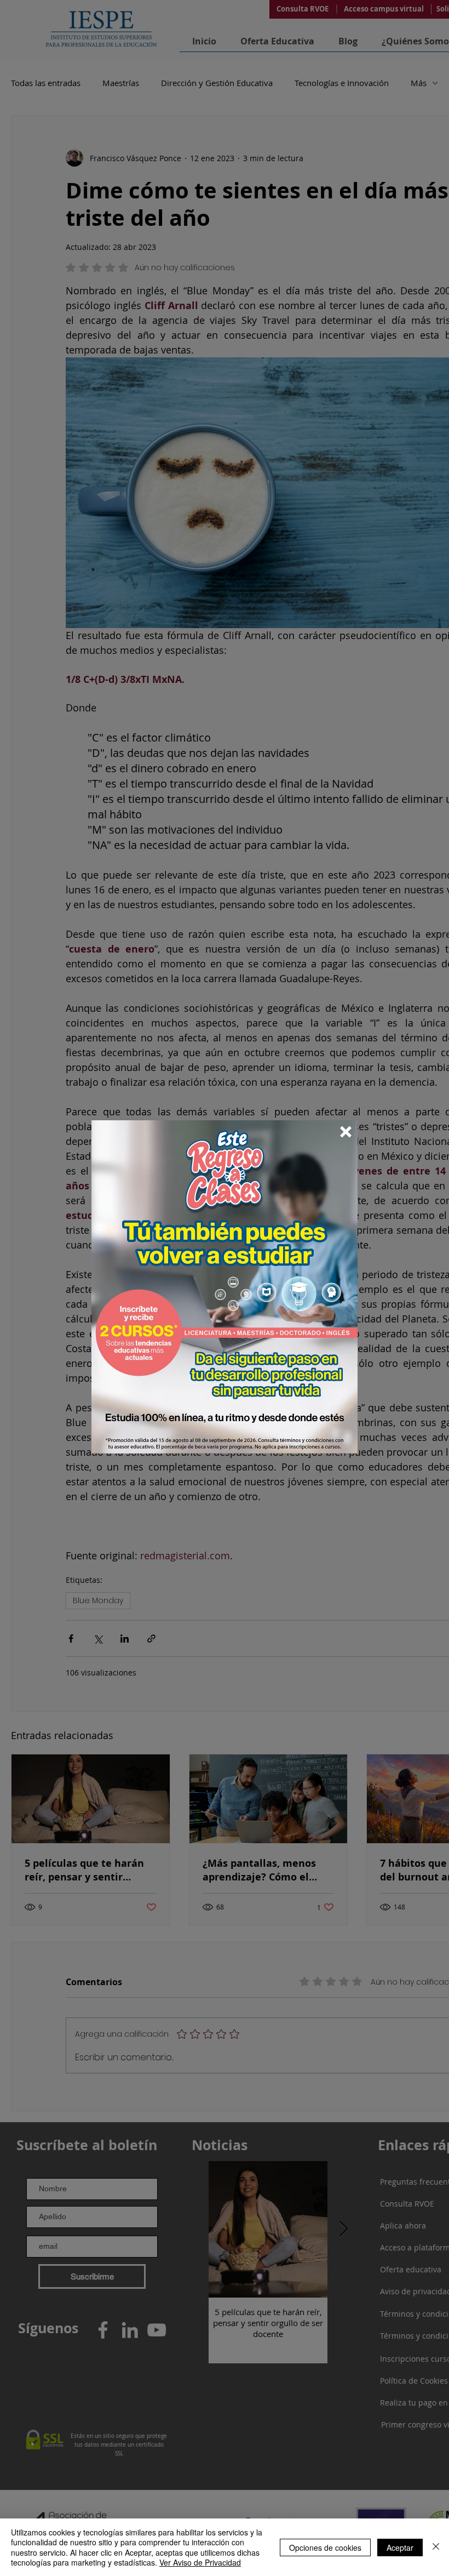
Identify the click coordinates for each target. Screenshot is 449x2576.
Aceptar (400, 2547)
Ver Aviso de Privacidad (200, 2562)
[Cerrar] (436, 2547)
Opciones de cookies (325, 2547)
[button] (346, 1132)
